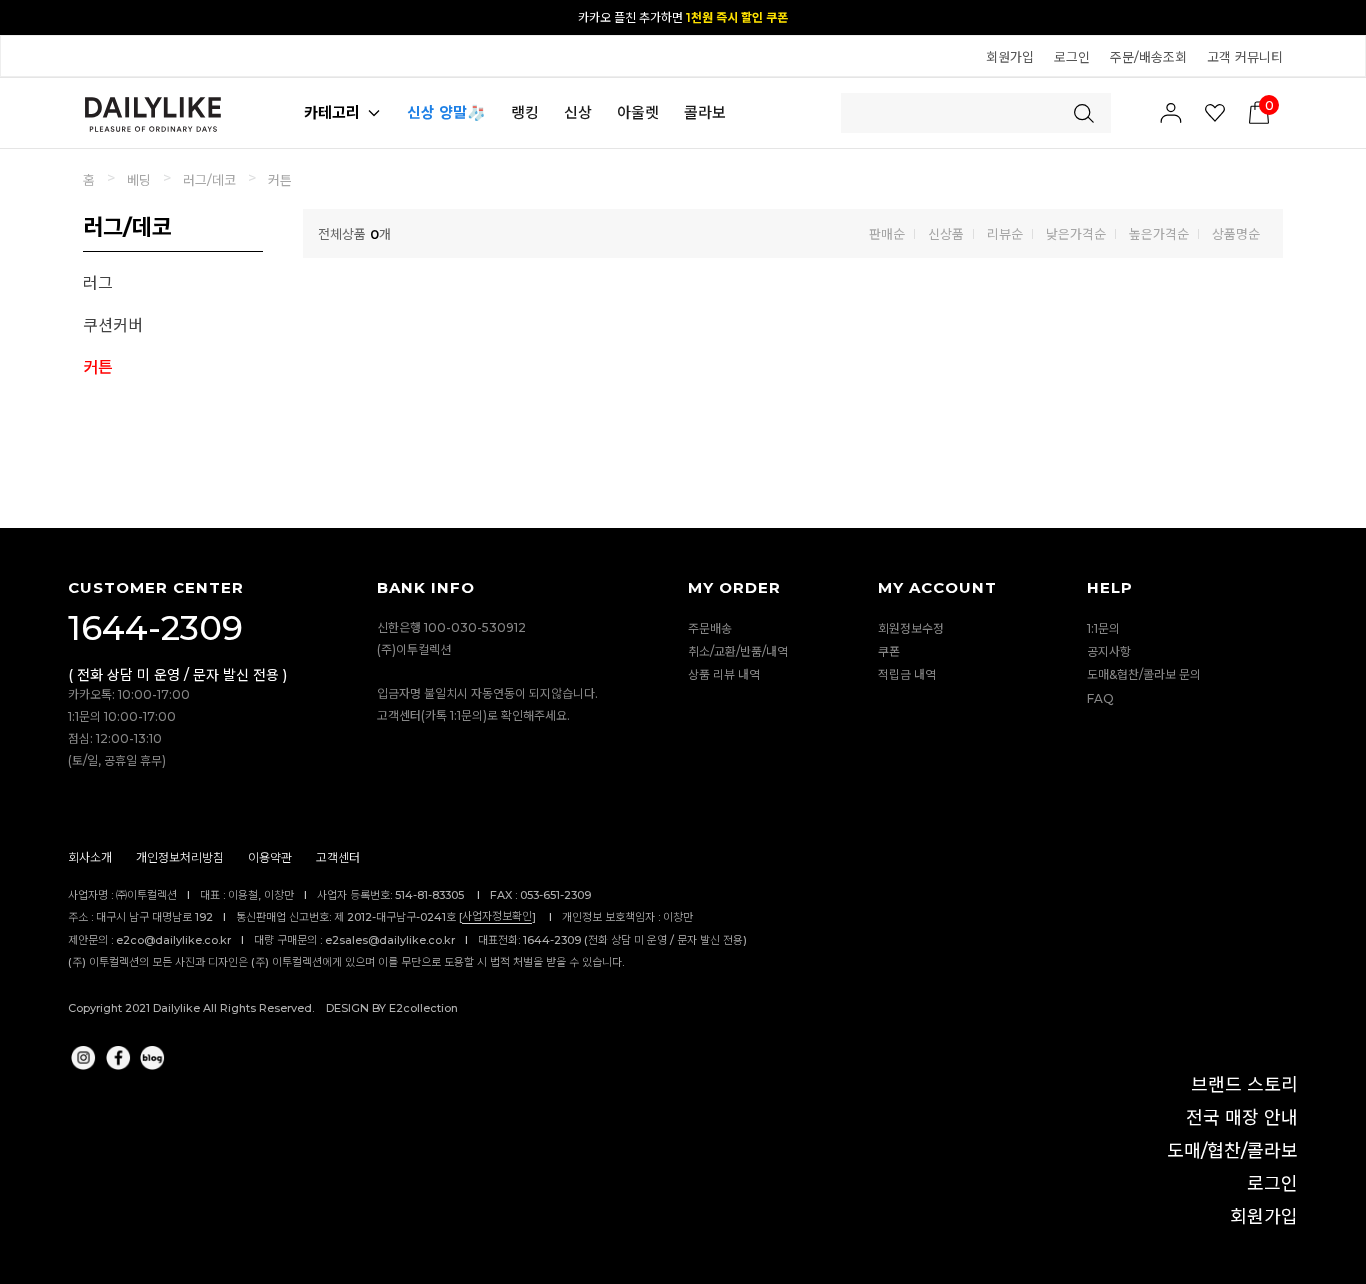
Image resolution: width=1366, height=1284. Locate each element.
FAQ (1100, 698)
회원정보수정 (911, 628)
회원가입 (1010, 57)
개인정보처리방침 (180, 858)
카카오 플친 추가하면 (683, 17)
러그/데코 (209, 180)
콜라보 (705, 112)
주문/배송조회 (1148, 57)
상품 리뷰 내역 (724, 675)
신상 (578, 112)
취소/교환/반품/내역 (738, 651)
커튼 (280, 180)
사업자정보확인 (497, 916)
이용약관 (270, 858)
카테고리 (332, 112)
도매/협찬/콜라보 (1232, 1151)
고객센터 (338, 858)
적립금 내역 (907, 675)
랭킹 (525, 112)
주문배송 (710, 628)
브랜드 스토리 (1244, 1085)
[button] (1341, 16)
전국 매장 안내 (1242, 1118)
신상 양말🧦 (446, 112)
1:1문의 (1103, 628)
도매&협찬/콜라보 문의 (1144, 675)
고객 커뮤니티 (1245, 57)
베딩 (139, 180)
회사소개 (90, 858)
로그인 (1072, 57)
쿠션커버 (113, 325)
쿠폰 (889, 651)
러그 (98, 283)
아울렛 (638, 112)
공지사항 (1109, 651)
